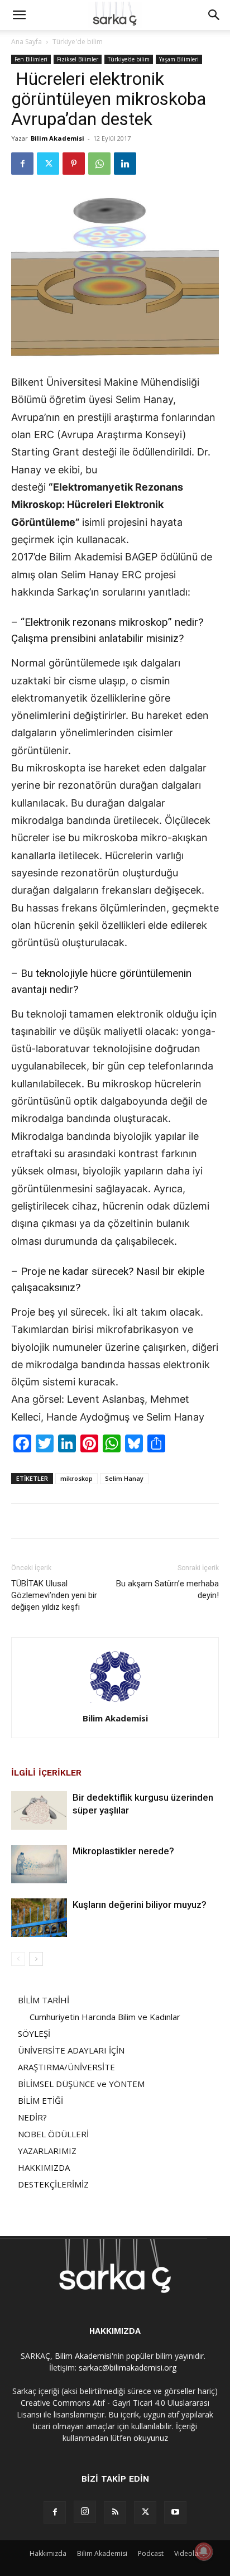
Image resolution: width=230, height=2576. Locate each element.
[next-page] (36, 1959)
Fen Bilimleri (31, 59)
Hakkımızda (48, 2553)
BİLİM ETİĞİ (40, 2100)
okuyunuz (151, 2438)
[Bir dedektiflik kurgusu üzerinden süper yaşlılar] (39, 1810)
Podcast (151, 2553)
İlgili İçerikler (46, 1773)
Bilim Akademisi (57, 138)
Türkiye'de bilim (78, 42)
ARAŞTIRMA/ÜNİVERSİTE (66, 2067)
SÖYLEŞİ (34, 2033)
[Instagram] (85, 2512)
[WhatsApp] (99, 164)
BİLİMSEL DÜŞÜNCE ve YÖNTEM (81, 2084)
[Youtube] (175, 2512)
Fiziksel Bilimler (78, 59)
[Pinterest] (74, 164)
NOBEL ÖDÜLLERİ (53, 2134)
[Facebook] (22, 164)
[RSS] (115, 2512)
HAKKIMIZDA (44, 2167)
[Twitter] (48, 164)
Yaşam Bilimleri (179, 59)
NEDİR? (32, 2117)
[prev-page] (18, 1959)
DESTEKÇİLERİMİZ (53, 2184)
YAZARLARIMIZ (47, 2151)
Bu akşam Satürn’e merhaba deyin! (167, 1589)
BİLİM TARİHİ (44, 2000)
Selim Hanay (124, 1478)
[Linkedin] (125, 164)
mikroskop (76, 1478)
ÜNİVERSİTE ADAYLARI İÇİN (71, 2050)
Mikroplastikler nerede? (123, 1851)
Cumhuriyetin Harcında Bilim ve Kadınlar (105, 2017)
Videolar (188, 2553)
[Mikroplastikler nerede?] (39, 1864)
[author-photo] (115, 1703)
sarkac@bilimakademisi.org (128, 2368)
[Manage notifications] (204, 2551)
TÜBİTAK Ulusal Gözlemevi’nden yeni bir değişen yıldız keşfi (54, 1595)
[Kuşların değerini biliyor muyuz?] (39, 1918)
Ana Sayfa (27, 42)
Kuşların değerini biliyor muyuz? (140, 1905)
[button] (19, 15)
